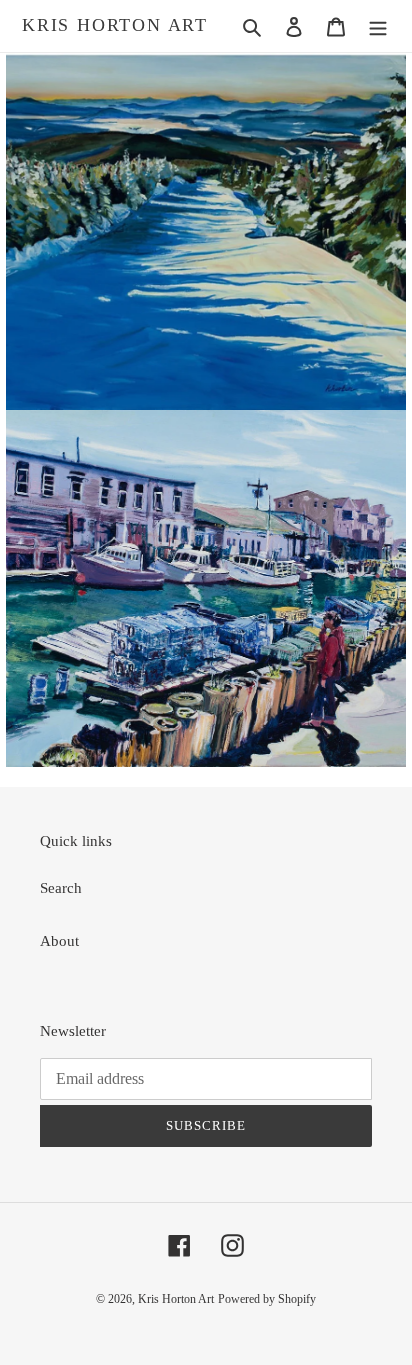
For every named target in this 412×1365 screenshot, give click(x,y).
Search (61, 888)
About (59, 941)
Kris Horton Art (115, 25)
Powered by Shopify (267, 1299)
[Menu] (378, 26)
